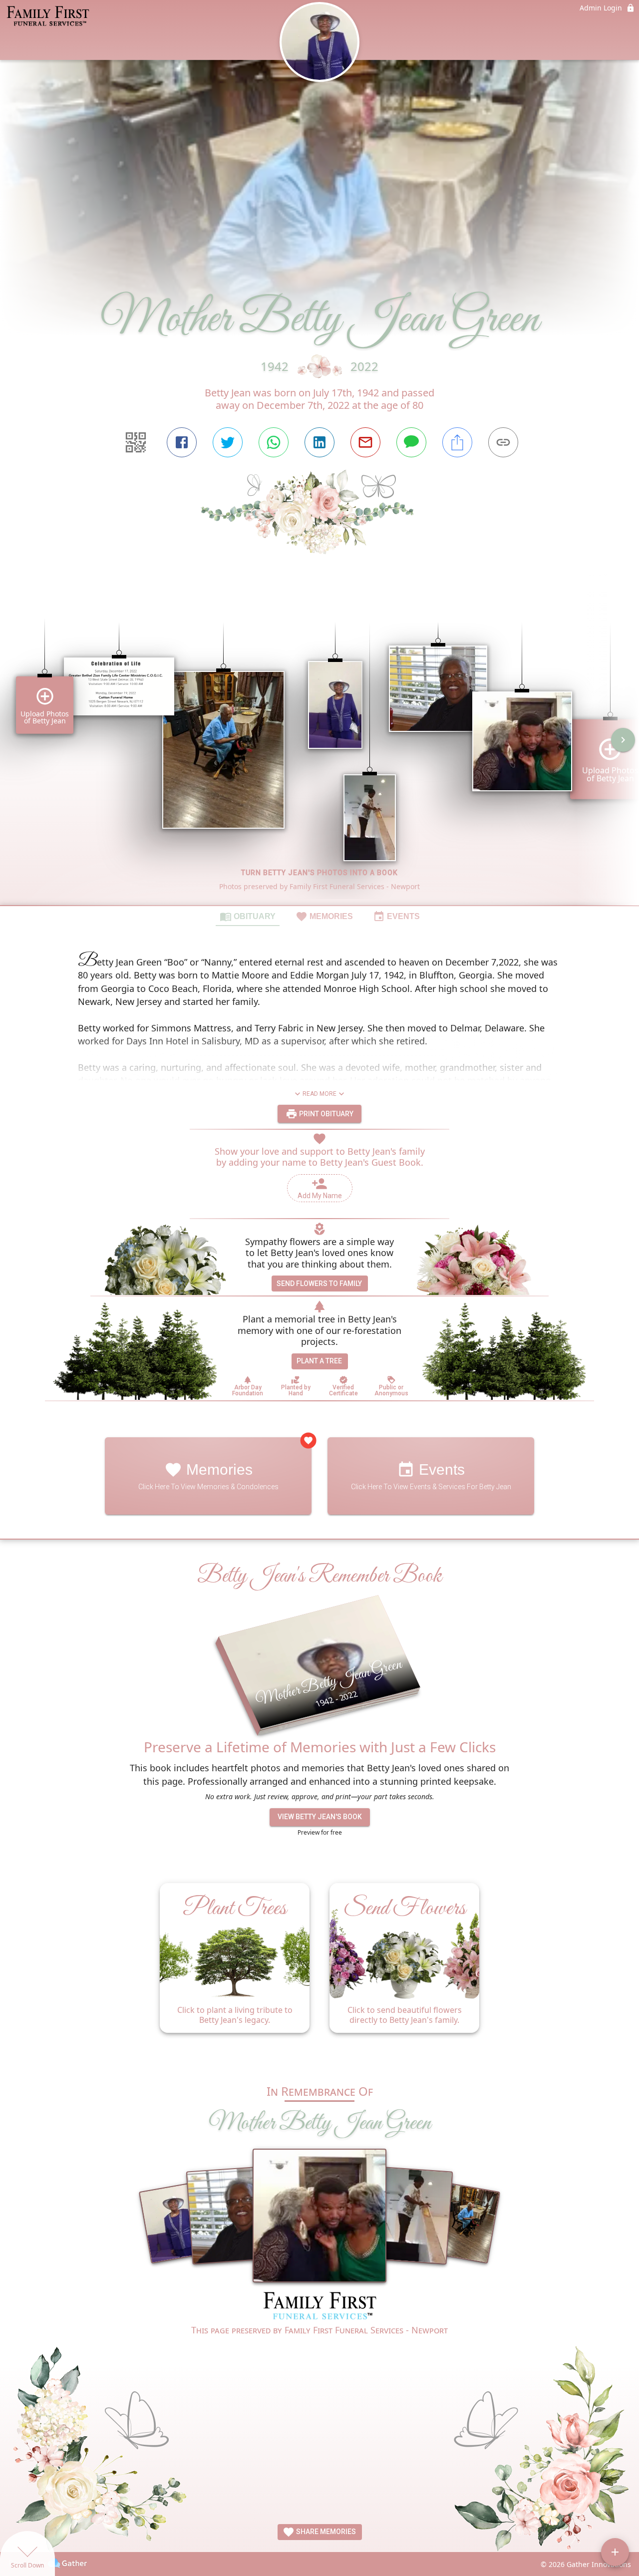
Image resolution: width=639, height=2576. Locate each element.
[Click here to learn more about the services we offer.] (319, 2307)
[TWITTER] (228, 442)
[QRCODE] (136, 442)
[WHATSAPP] (274, 442)
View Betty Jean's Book (320, 1817)
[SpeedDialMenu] (615, 2552)
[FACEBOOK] (182, 442)
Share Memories (325, 2532)
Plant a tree (319, 1361)
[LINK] (503, 442)
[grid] (319, 747)
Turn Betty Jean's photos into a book (319, 873)
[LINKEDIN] (319, 442)
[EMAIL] (365, 442)
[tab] (248, 916)
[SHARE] (457, 442)
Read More (319, 1094)
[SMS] (411, 442)
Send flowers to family (319, 1284)
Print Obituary (325, 1113)
